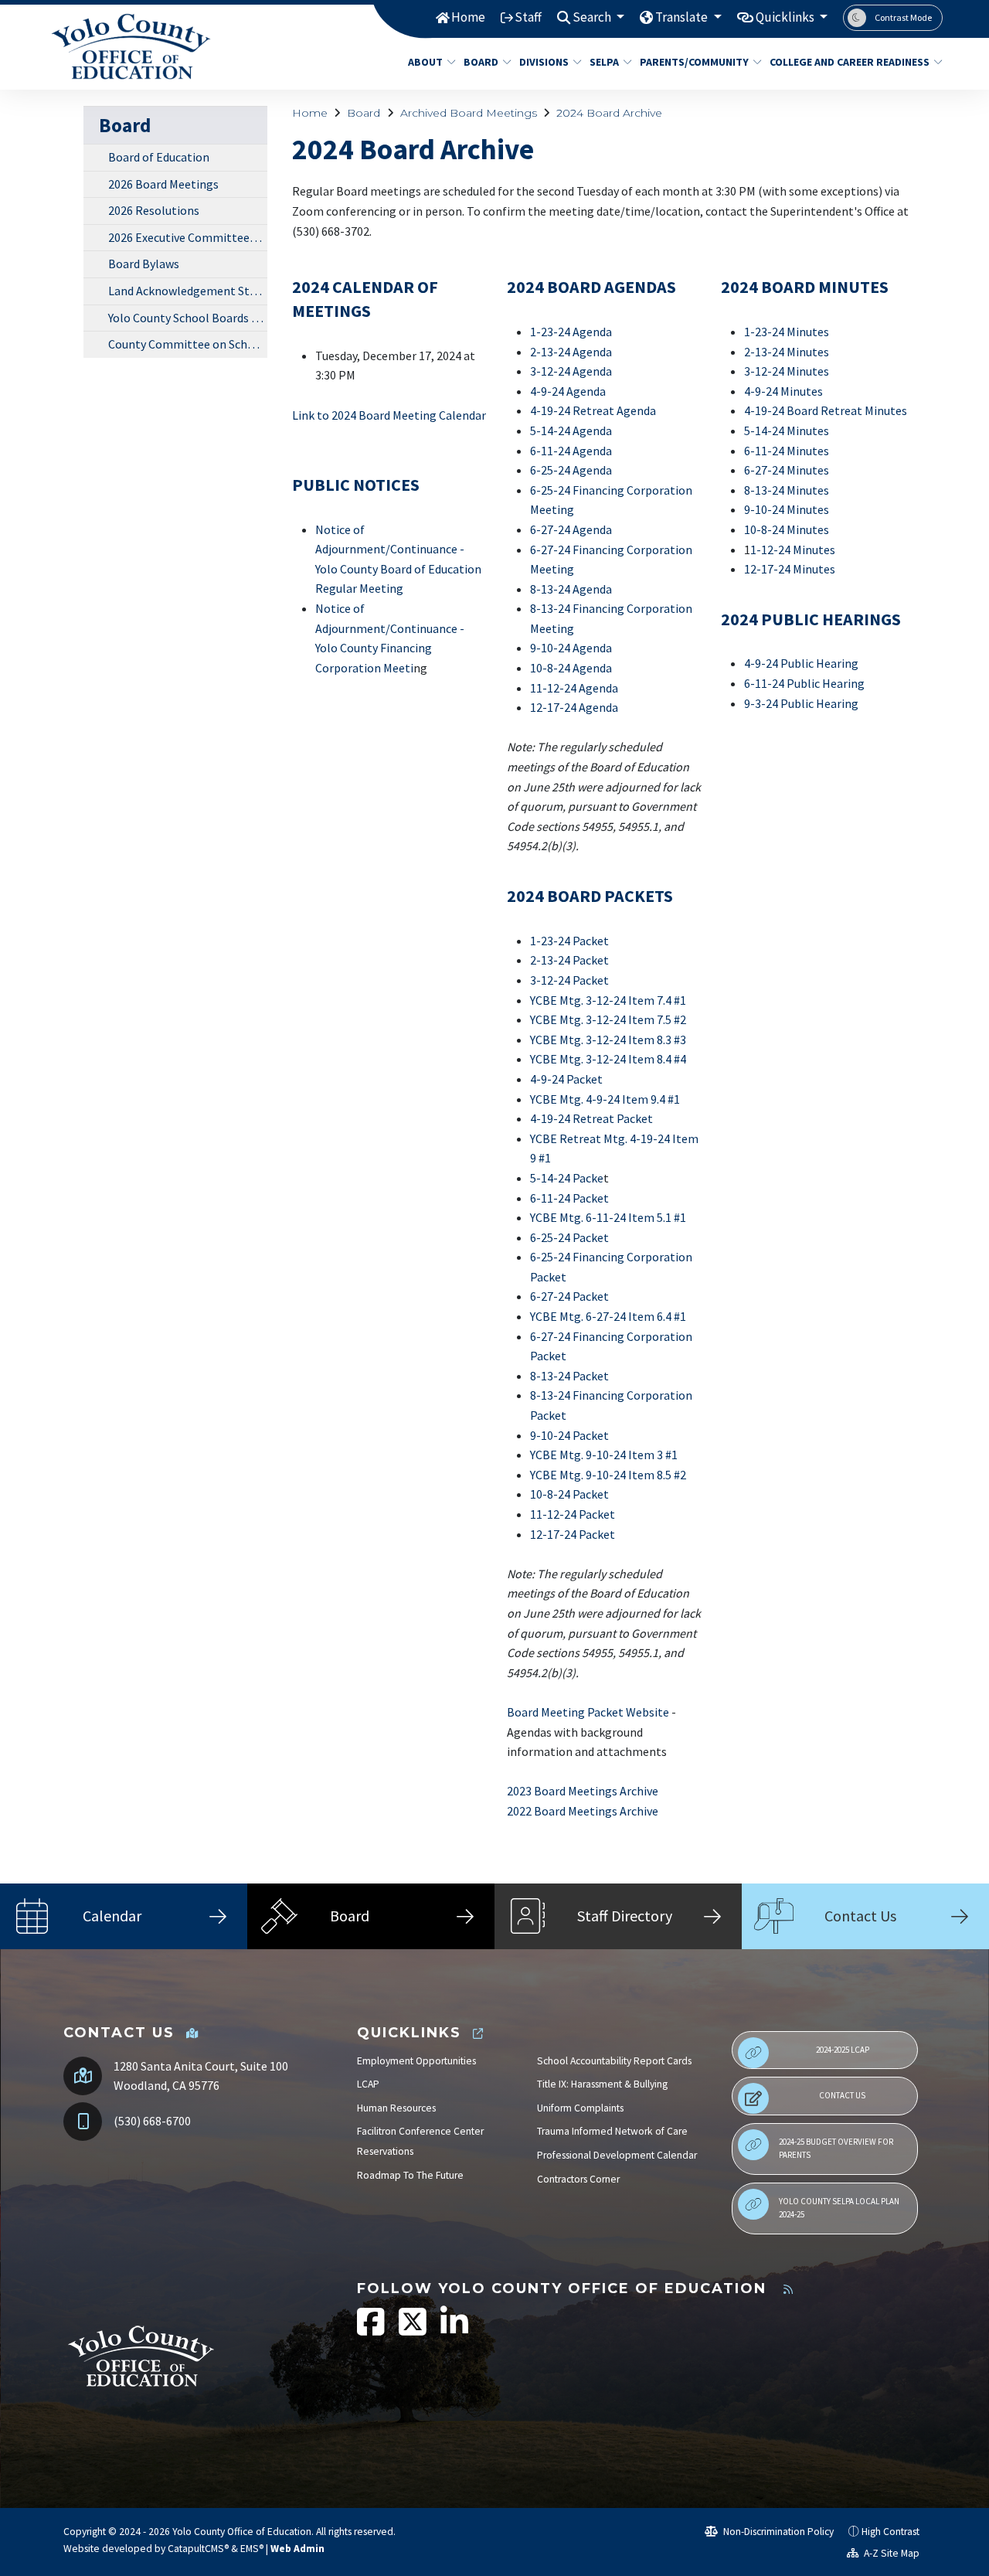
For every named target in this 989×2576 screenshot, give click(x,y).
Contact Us (842, 2095)
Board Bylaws (144, 264)
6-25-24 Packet (569, 1237)
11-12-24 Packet (573, 1514)
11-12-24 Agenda (574, 688)
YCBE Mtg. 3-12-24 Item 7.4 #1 (608, 1000)
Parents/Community (694, 62)
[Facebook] (372, 2330)
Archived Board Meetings (469, 113)
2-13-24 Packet (569, 960)
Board (481, 62)
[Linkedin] (454, 2330)
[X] (414, 2330)
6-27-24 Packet (569, 1296)
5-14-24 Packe (567, 1178)
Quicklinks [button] (786, 17)
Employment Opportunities (416, 2061)
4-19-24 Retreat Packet (591, 1118)
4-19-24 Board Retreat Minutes (826, 410)
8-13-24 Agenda (571, 589)
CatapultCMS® (198, 2549)
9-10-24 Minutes (787, 509)
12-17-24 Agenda (574, 707)
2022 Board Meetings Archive (583, 1811)
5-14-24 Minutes (787, 430)
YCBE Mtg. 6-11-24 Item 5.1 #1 (608, 1217)
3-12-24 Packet (569, 980)
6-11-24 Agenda (571, 451)
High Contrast (890, 2532)
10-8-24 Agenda (571, 668)
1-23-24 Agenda (571, 332)
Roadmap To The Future (410, 2175)
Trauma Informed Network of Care (612, 2131)
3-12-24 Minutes (787, 371)
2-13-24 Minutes (787, 352)
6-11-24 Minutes (787, 451)
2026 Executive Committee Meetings (188, 237)
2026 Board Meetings (163, 184)
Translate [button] (683, 17)
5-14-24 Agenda (571, 430)
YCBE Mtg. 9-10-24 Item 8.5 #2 (608, 1475)
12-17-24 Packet (573, 1534)
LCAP (368, 2084)
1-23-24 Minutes (787, 332)
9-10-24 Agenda (571, 648)
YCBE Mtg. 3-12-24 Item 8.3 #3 (608, 1040)
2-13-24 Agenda (571, 352)
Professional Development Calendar (617, 2155)
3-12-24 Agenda (571, 371)
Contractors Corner (578, 2179)
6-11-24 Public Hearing (804, 683)
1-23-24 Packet (569, 941)
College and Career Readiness (847, 62)
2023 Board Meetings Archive (583, 1791)
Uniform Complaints (580, 2108)
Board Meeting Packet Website (588, 1712)
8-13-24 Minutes (787, 490)
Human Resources (396, 2108)
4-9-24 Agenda (568, 391)
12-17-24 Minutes (790, 569)
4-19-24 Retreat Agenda (593, 410)
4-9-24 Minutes (783, 391)
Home (468, 17)
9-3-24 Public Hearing (801, 703)
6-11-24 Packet (569, 1198)
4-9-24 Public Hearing (801, 663)
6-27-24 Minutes (787, 470)
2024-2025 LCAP (843, 2050)
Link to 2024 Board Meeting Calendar (389, 415)
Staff (528, 17)
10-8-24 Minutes (787, 529)
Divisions (544, 62)
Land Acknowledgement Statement (188, 291)
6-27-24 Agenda (571, 529)
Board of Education (159, 157)
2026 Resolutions (154, 210)
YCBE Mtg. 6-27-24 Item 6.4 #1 (608, 1316)
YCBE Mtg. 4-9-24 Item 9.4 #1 (605, 1099)
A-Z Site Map (890, 2553)
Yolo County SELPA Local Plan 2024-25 (839, 2208)
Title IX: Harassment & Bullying (602, 2084)
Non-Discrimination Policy (777, 2532)
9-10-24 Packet (569, 1435)
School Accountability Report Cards (614, 2061)
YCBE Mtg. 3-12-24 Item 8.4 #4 (608, 1059)
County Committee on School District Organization (188, 344)
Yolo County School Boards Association (188, 318)
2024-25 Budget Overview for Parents (836, 2149)
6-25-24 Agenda (571, 470)
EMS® (252, 2549)
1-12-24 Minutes (793, 550)
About (425, 62)
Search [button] (593, 17)
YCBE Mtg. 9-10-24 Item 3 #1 (604, 1455)
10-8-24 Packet (569, 1494)
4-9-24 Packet (566, 1079)
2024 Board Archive (609, 113)
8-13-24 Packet (569, 1376)
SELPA (604, 62)
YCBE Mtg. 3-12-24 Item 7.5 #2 (608, 1019)
